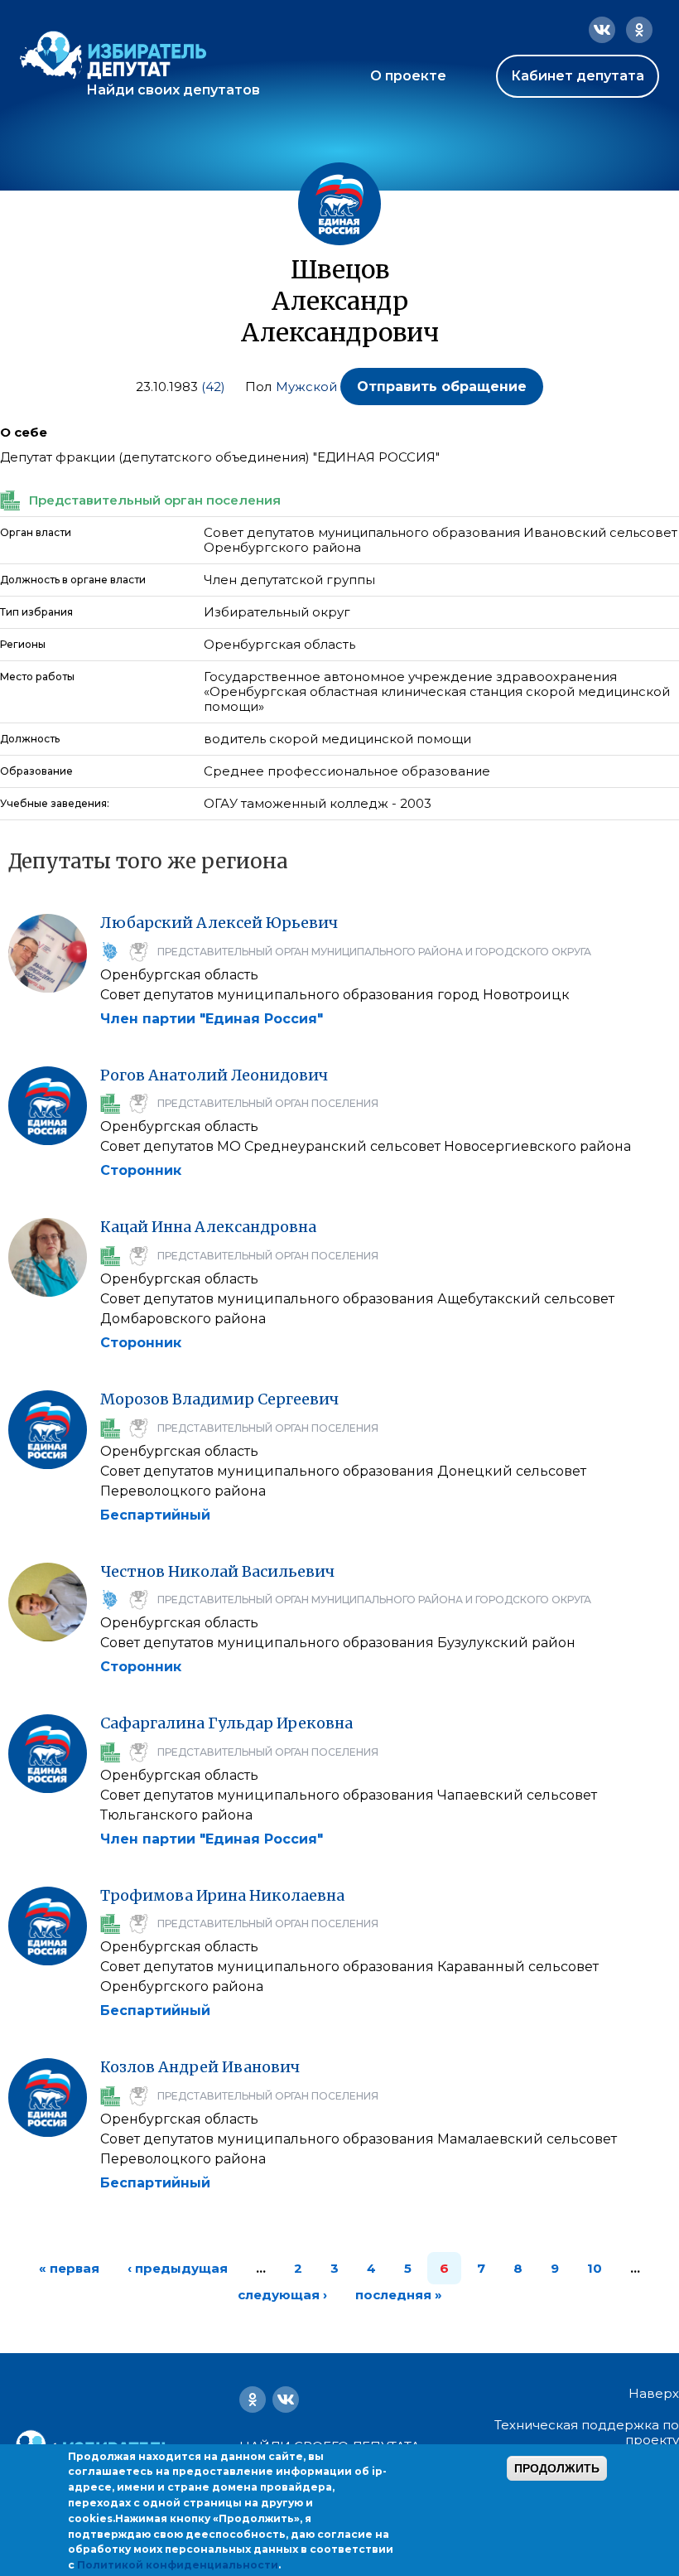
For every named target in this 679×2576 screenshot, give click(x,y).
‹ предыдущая (178, 2268)
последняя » (399, 2295)
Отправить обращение (442, 387)
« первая (69, 2268)
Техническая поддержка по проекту (587, 2432)
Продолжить (557, 2468)
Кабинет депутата (578, 76)
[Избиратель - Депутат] (113, 55)
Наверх (654, 2394)
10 (595, 2268)
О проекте (408, 76)
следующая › (282, 2295)
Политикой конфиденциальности (178, 2565)
